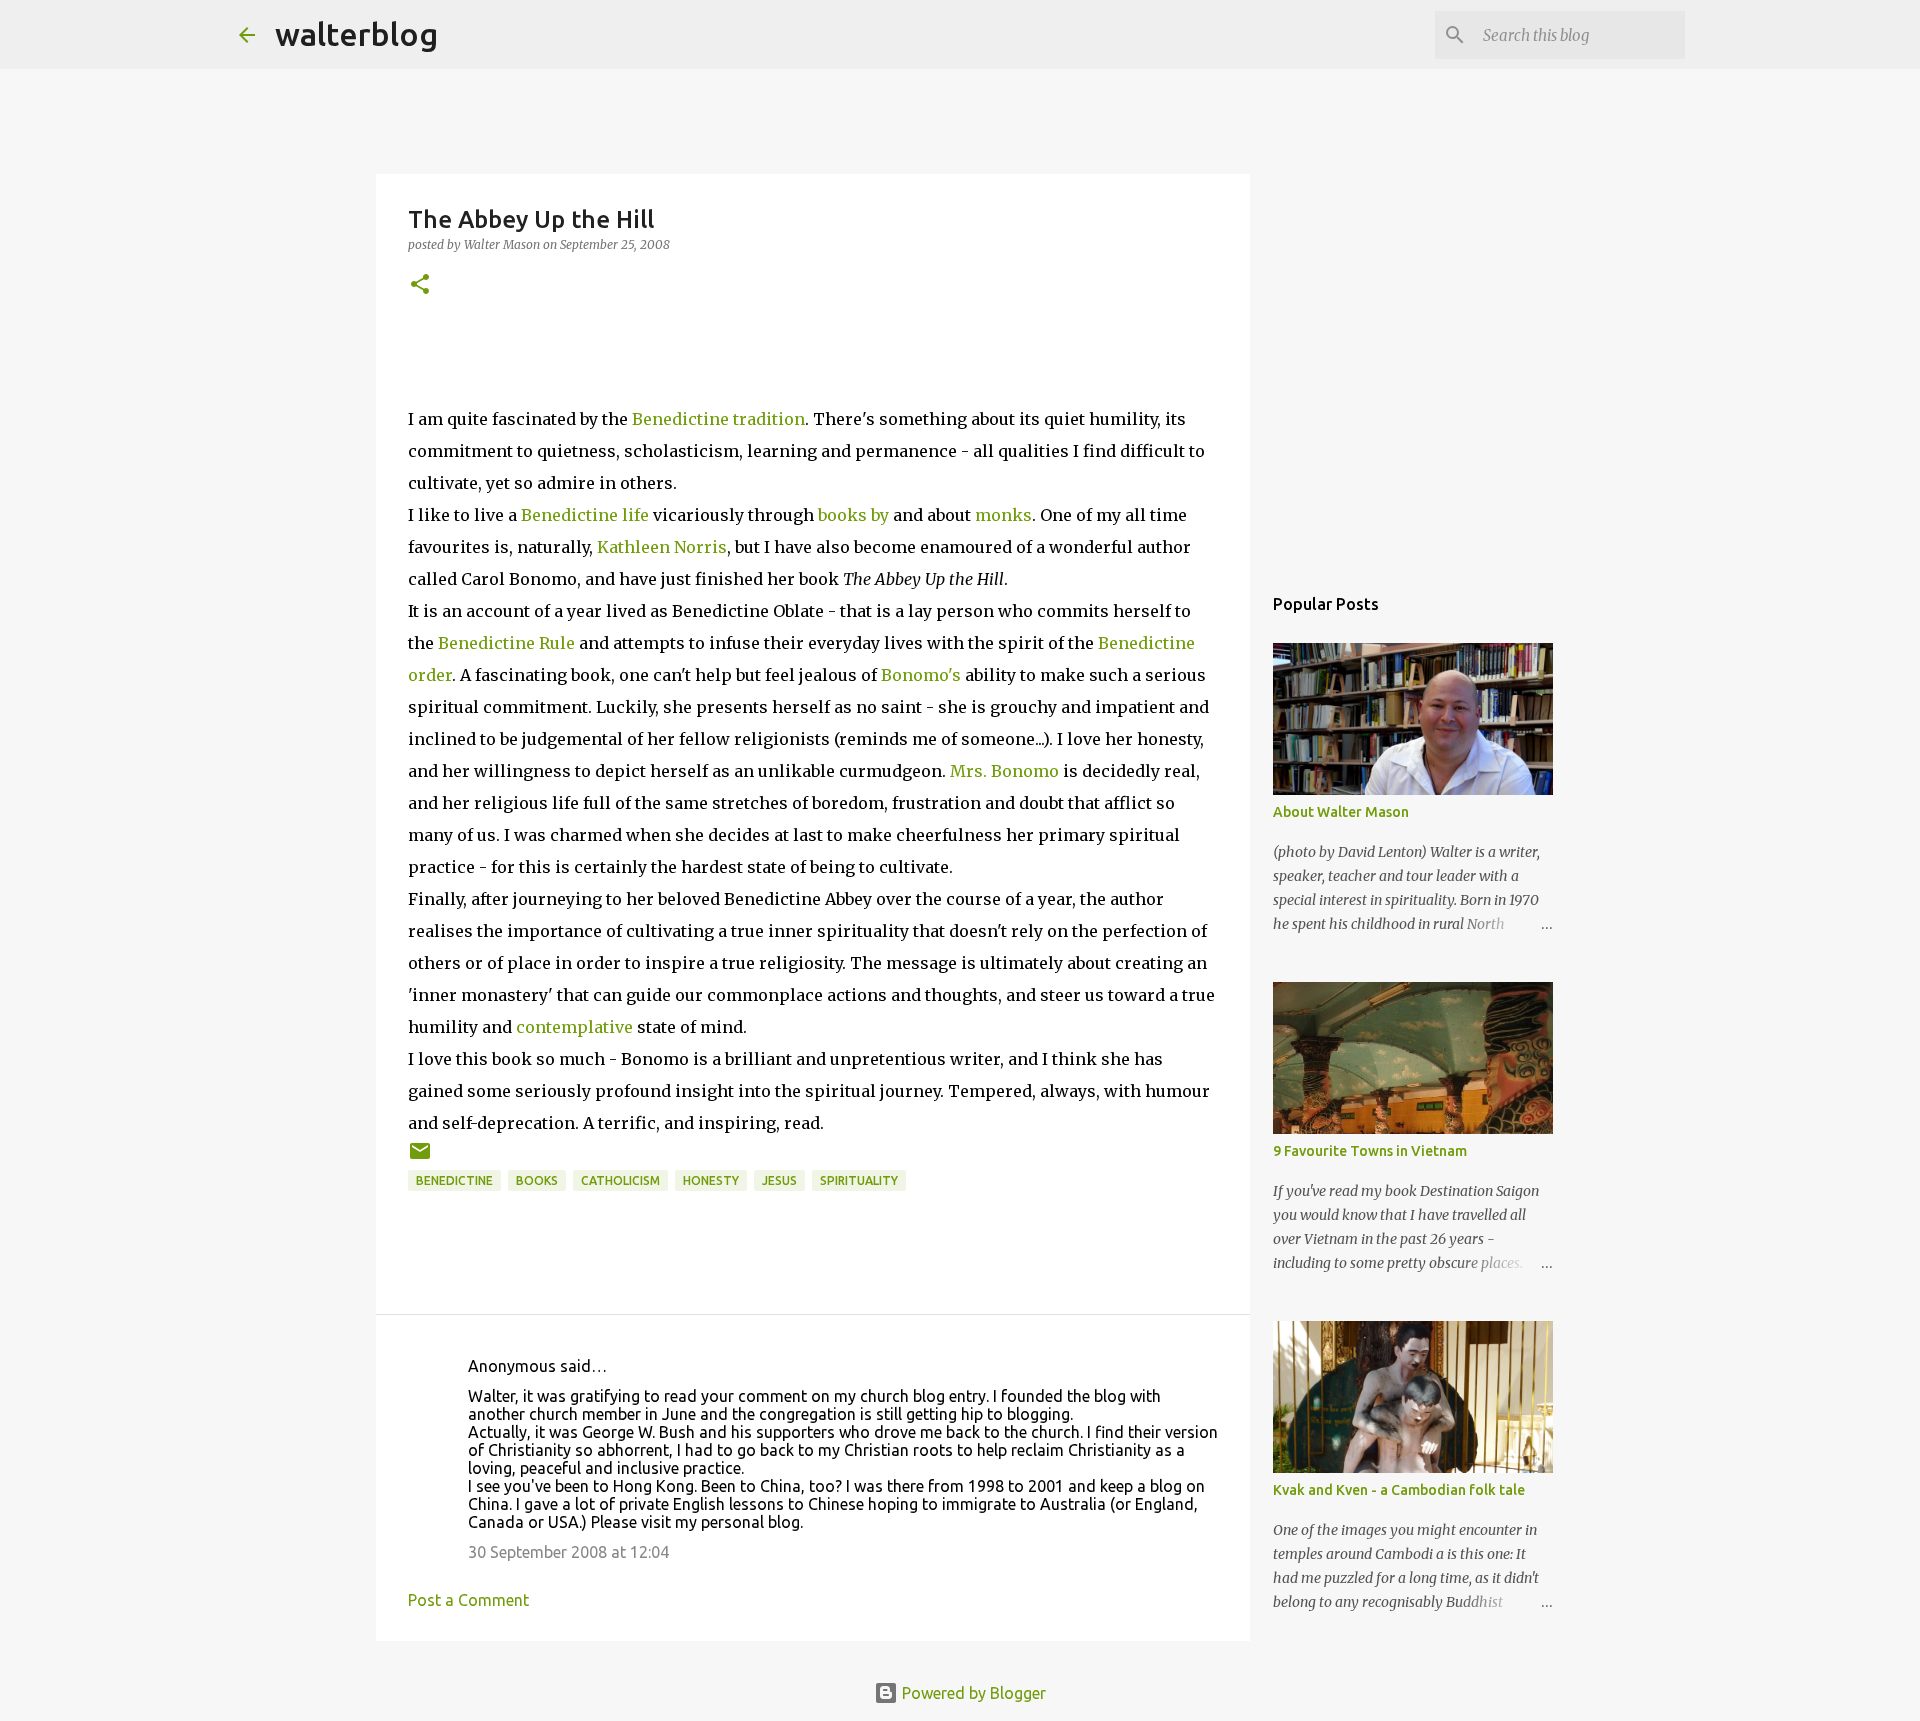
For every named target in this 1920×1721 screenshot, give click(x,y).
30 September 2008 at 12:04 (568, 1552)
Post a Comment (468, 1600)
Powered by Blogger (972, 1693)
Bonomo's (921, 675)
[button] (420, 285)
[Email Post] (420, 1158)
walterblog (356, 34)
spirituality (859, 1180)
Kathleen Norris (662, 547)
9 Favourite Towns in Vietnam (1370, 1151)
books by (853, 515)
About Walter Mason (1341, 812)
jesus (779, 1180)
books (537, 1180)
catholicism (620, 1180)
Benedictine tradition (718, 419)
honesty (711, 1180)
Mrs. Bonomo (1004, 771)
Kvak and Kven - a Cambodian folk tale (1399, 1490)
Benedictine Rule (506, 643)
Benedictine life (587, 515)
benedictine (454, 1180)
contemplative (574, 1027)
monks (1003, 515)
